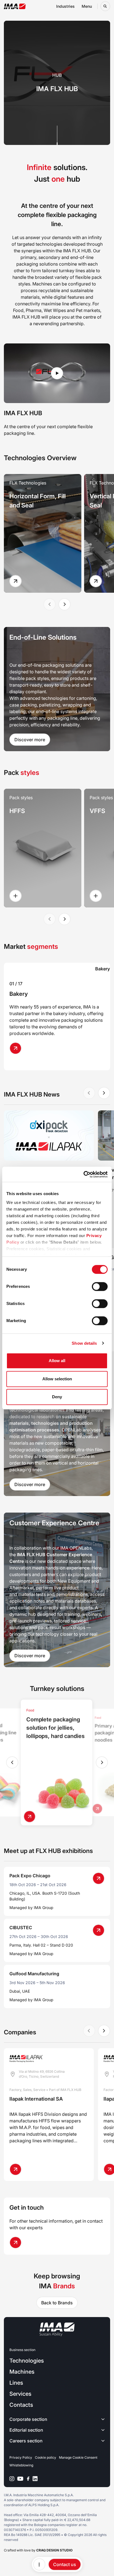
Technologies (27, 2361)
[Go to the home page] (15, 6)
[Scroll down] (57, 135)
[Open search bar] (105, 6)
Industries (65, 6)
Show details (84, 1343)
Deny (57, 1397)
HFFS (17, 811)
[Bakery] (18, 1048)
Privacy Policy (21, 2457)
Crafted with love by (38, 2550)
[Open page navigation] (39, 2564)
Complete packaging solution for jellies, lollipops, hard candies (55, 1728)
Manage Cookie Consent (78, 2457)
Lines (16, 2383)
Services (20, 2394)
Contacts (21, 2405)
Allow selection (57, 1379)
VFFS (97, 811)
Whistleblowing (21, 2465)
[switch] (100, 1286)
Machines (22, 2372)
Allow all (57, 1361)
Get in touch (27, 2207)
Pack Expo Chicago (30, 1876)
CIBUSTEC (21, 1928)
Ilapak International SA (36, 2099)
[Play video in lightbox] (57, 373)
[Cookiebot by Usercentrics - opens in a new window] (83, 1174)
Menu (87, 6)
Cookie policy (46, 2457)
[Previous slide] (12, 1762)
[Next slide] (64, 604)
